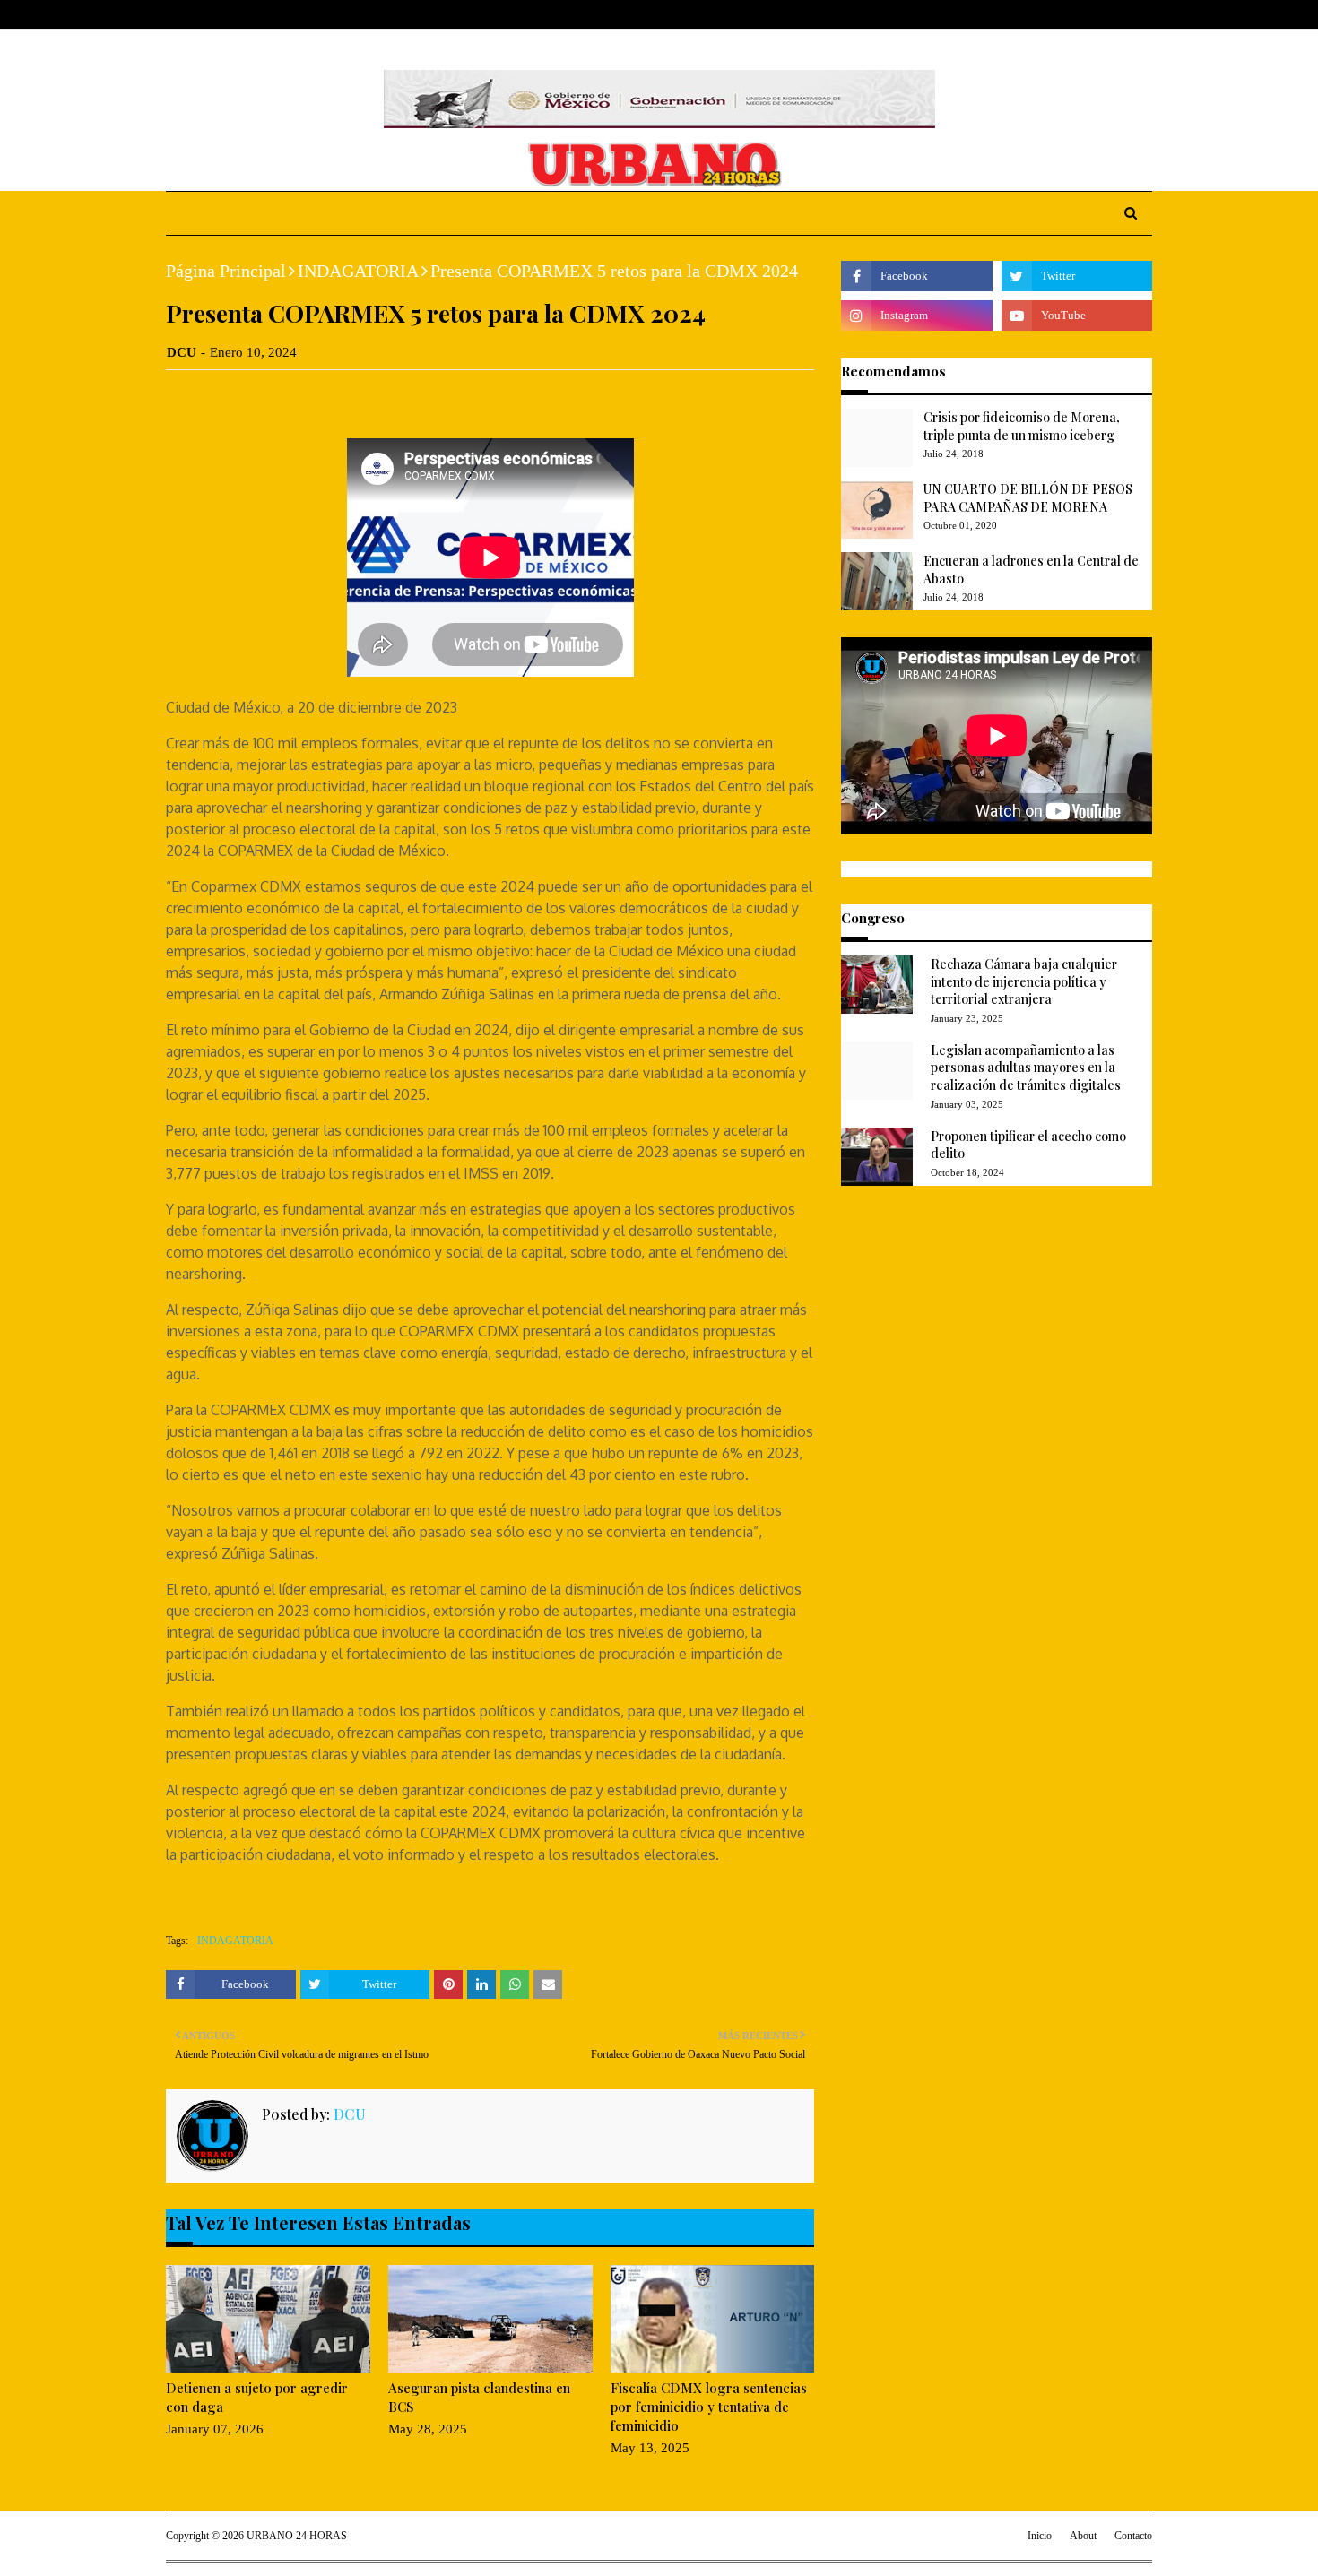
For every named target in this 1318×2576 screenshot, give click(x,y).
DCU (182, 352)
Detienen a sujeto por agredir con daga (257, 2397)
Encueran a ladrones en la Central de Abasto (1031, 570)
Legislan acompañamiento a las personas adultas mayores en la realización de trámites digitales (1026, 1068)
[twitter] (1089, 15)
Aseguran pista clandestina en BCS (479, 2397)
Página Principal (226, 271)
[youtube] (1077, 316)
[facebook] (1062, 15)
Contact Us (302, 14)
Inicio (1040, 2536)
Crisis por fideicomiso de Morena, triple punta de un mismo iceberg (1022, 426)
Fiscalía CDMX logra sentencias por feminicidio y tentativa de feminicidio (709, 2407)
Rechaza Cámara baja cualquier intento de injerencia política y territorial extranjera (1024, 981)
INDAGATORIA (358, 271)
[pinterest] (1145, 15)
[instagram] (1118, 15)
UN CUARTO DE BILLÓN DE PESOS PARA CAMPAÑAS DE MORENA (1028, 498)
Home (183, 14)
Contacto (1133, 2536)
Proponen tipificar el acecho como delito (1028, 1145)
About (235, 14)
